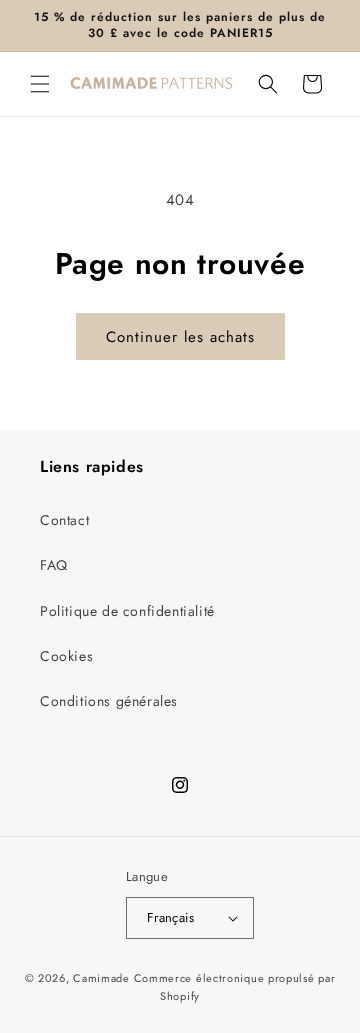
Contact (64, 520)
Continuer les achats (180, 337)
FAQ (54, 565)
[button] (40, 84)
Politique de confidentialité (127, 611)
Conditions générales (109, 701)
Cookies (66, 656)
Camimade (101, 978)
